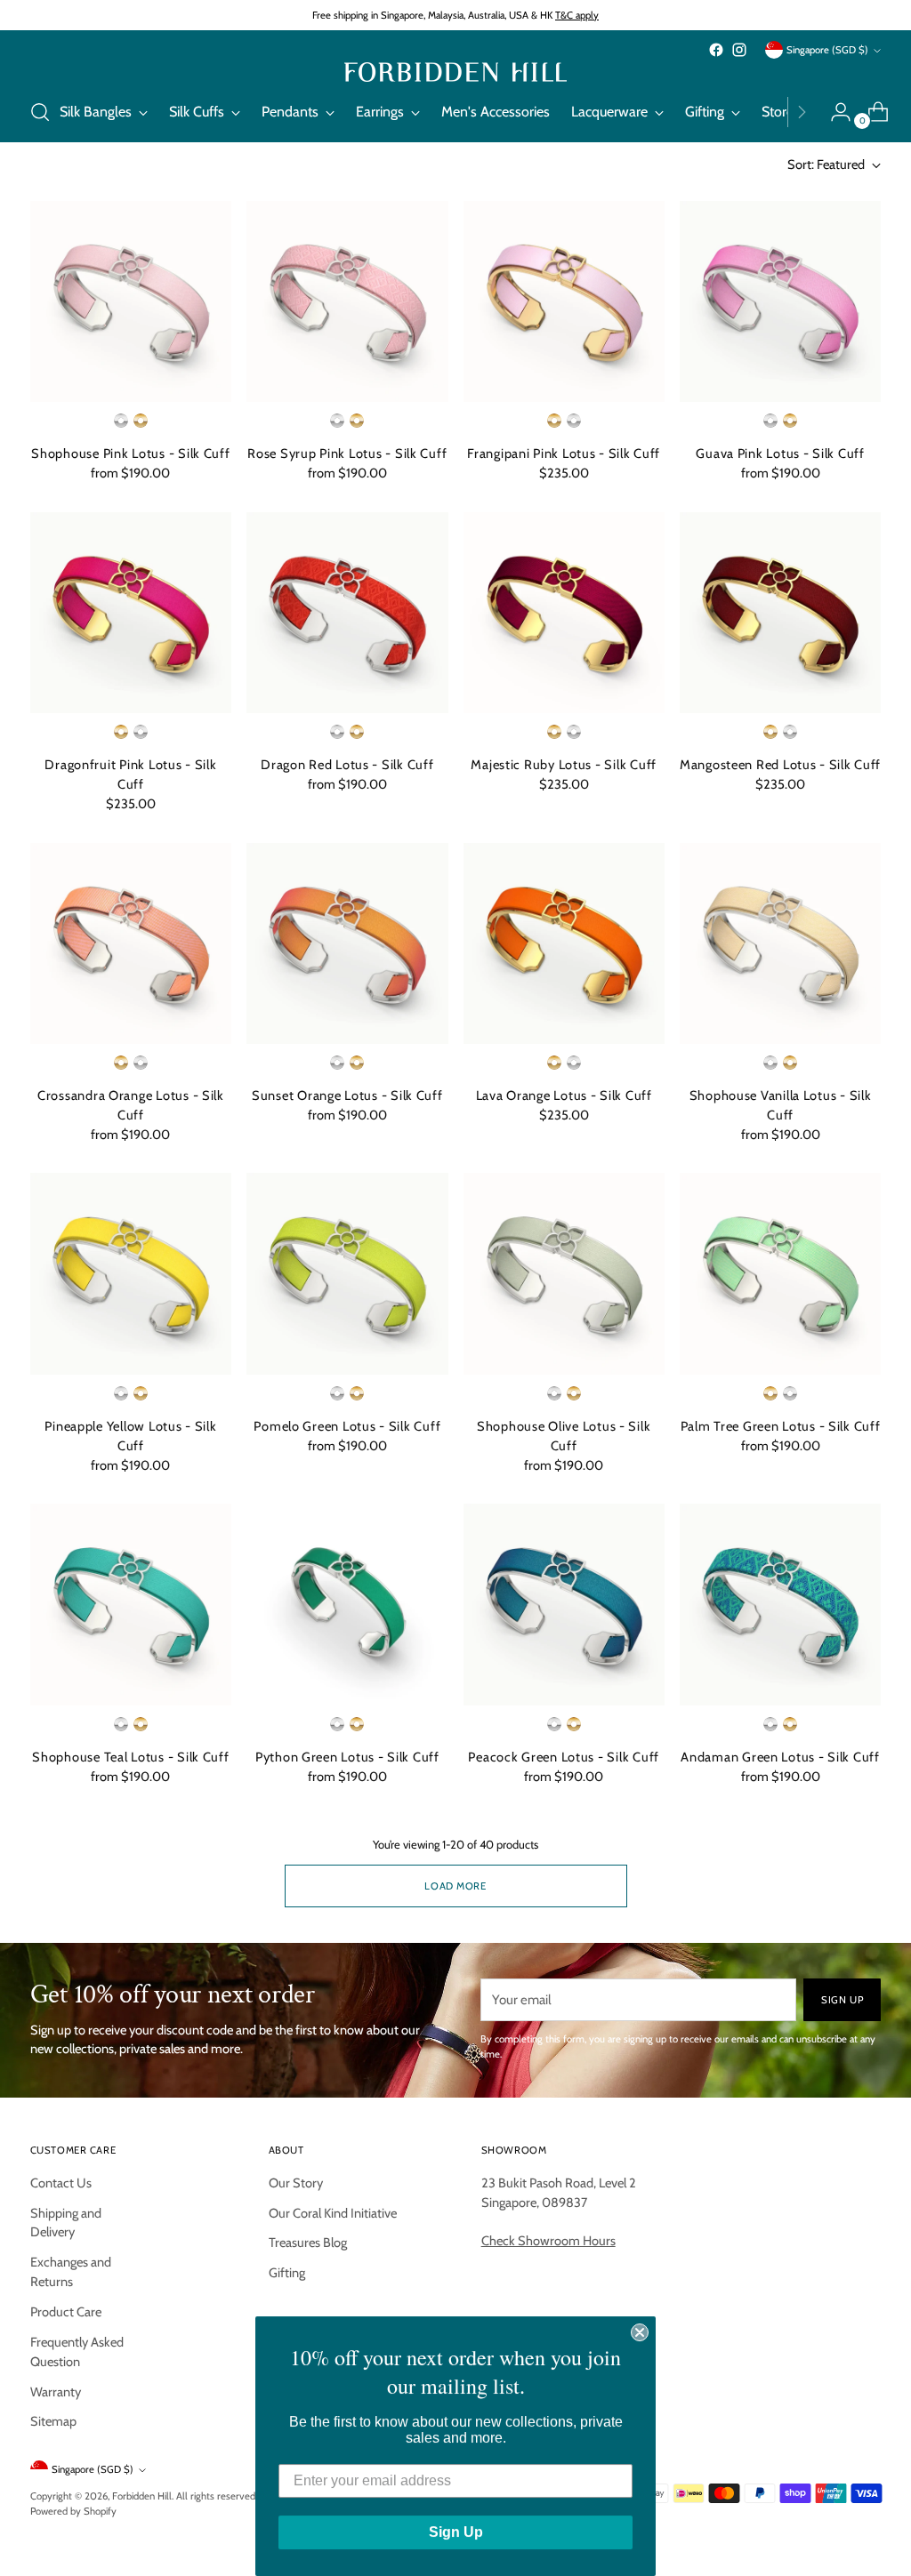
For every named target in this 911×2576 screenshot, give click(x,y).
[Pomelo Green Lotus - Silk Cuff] (347, 1273)
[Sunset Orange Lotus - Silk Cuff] (347, 943)
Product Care (66, 2312)
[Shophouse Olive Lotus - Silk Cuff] (564, 1273)
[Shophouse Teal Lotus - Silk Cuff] (131, 1604)
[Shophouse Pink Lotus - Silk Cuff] (131, 301)
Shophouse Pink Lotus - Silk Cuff (130, 453)
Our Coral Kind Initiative (333, 2213)
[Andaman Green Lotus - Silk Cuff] (780, 1604)
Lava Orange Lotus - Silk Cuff (564, 1095)
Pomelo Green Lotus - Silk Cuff (347, 1426)
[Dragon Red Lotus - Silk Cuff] (347, 613)
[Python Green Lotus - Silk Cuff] (347, 1604)
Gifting (287, 2273)
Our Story (296, 2183)
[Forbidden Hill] (455, 72)
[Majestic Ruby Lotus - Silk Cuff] (564, 613)
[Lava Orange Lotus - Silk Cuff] (564, 943)
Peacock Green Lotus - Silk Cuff (564, 1757)
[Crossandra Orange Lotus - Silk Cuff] (131, 943)
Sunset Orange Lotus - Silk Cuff (347, 1095)
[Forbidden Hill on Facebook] (716, 50)
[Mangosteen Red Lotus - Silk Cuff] (780, 613)
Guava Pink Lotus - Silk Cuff (780, 453)
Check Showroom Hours (548, 2241)
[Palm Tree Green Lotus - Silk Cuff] (780, 1273)
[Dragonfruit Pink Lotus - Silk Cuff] (131, 613)
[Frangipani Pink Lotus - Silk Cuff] (564, 301)
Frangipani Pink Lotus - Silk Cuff (564, 453)
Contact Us (61, 2183)
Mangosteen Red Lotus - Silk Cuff (780, 765)
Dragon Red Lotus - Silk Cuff (347, 765)
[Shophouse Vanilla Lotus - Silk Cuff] (780, 943)
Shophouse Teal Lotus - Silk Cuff (130, 1757)
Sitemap (53, 2421)
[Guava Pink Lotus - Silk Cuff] (780, 301)
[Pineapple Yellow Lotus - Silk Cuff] (131, 1273)
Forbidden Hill (142, 2496)
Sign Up (456, 2532)
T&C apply (577, 15)
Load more (455, 1886)
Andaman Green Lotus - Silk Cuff (780, 1757)
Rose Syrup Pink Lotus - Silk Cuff (347, 453)
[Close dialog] (640, 2332)
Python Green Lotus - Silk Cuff (347, 1757)
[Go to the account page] (834, 112)
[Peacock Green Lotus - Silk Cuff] (564, 1604)
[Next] (802, 112)
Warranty (56, 2392)
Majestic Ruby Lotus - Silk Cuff (564, 765)
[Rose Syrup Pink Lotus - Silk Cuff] (347, 301)
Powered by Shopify (73, 2511)
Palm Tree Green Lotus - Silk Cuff (781, 1426)
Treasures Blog (308, 2243)
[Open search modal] (40, 112)
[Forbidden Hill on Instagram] (739, 50)
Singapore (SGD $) (827, 50)
